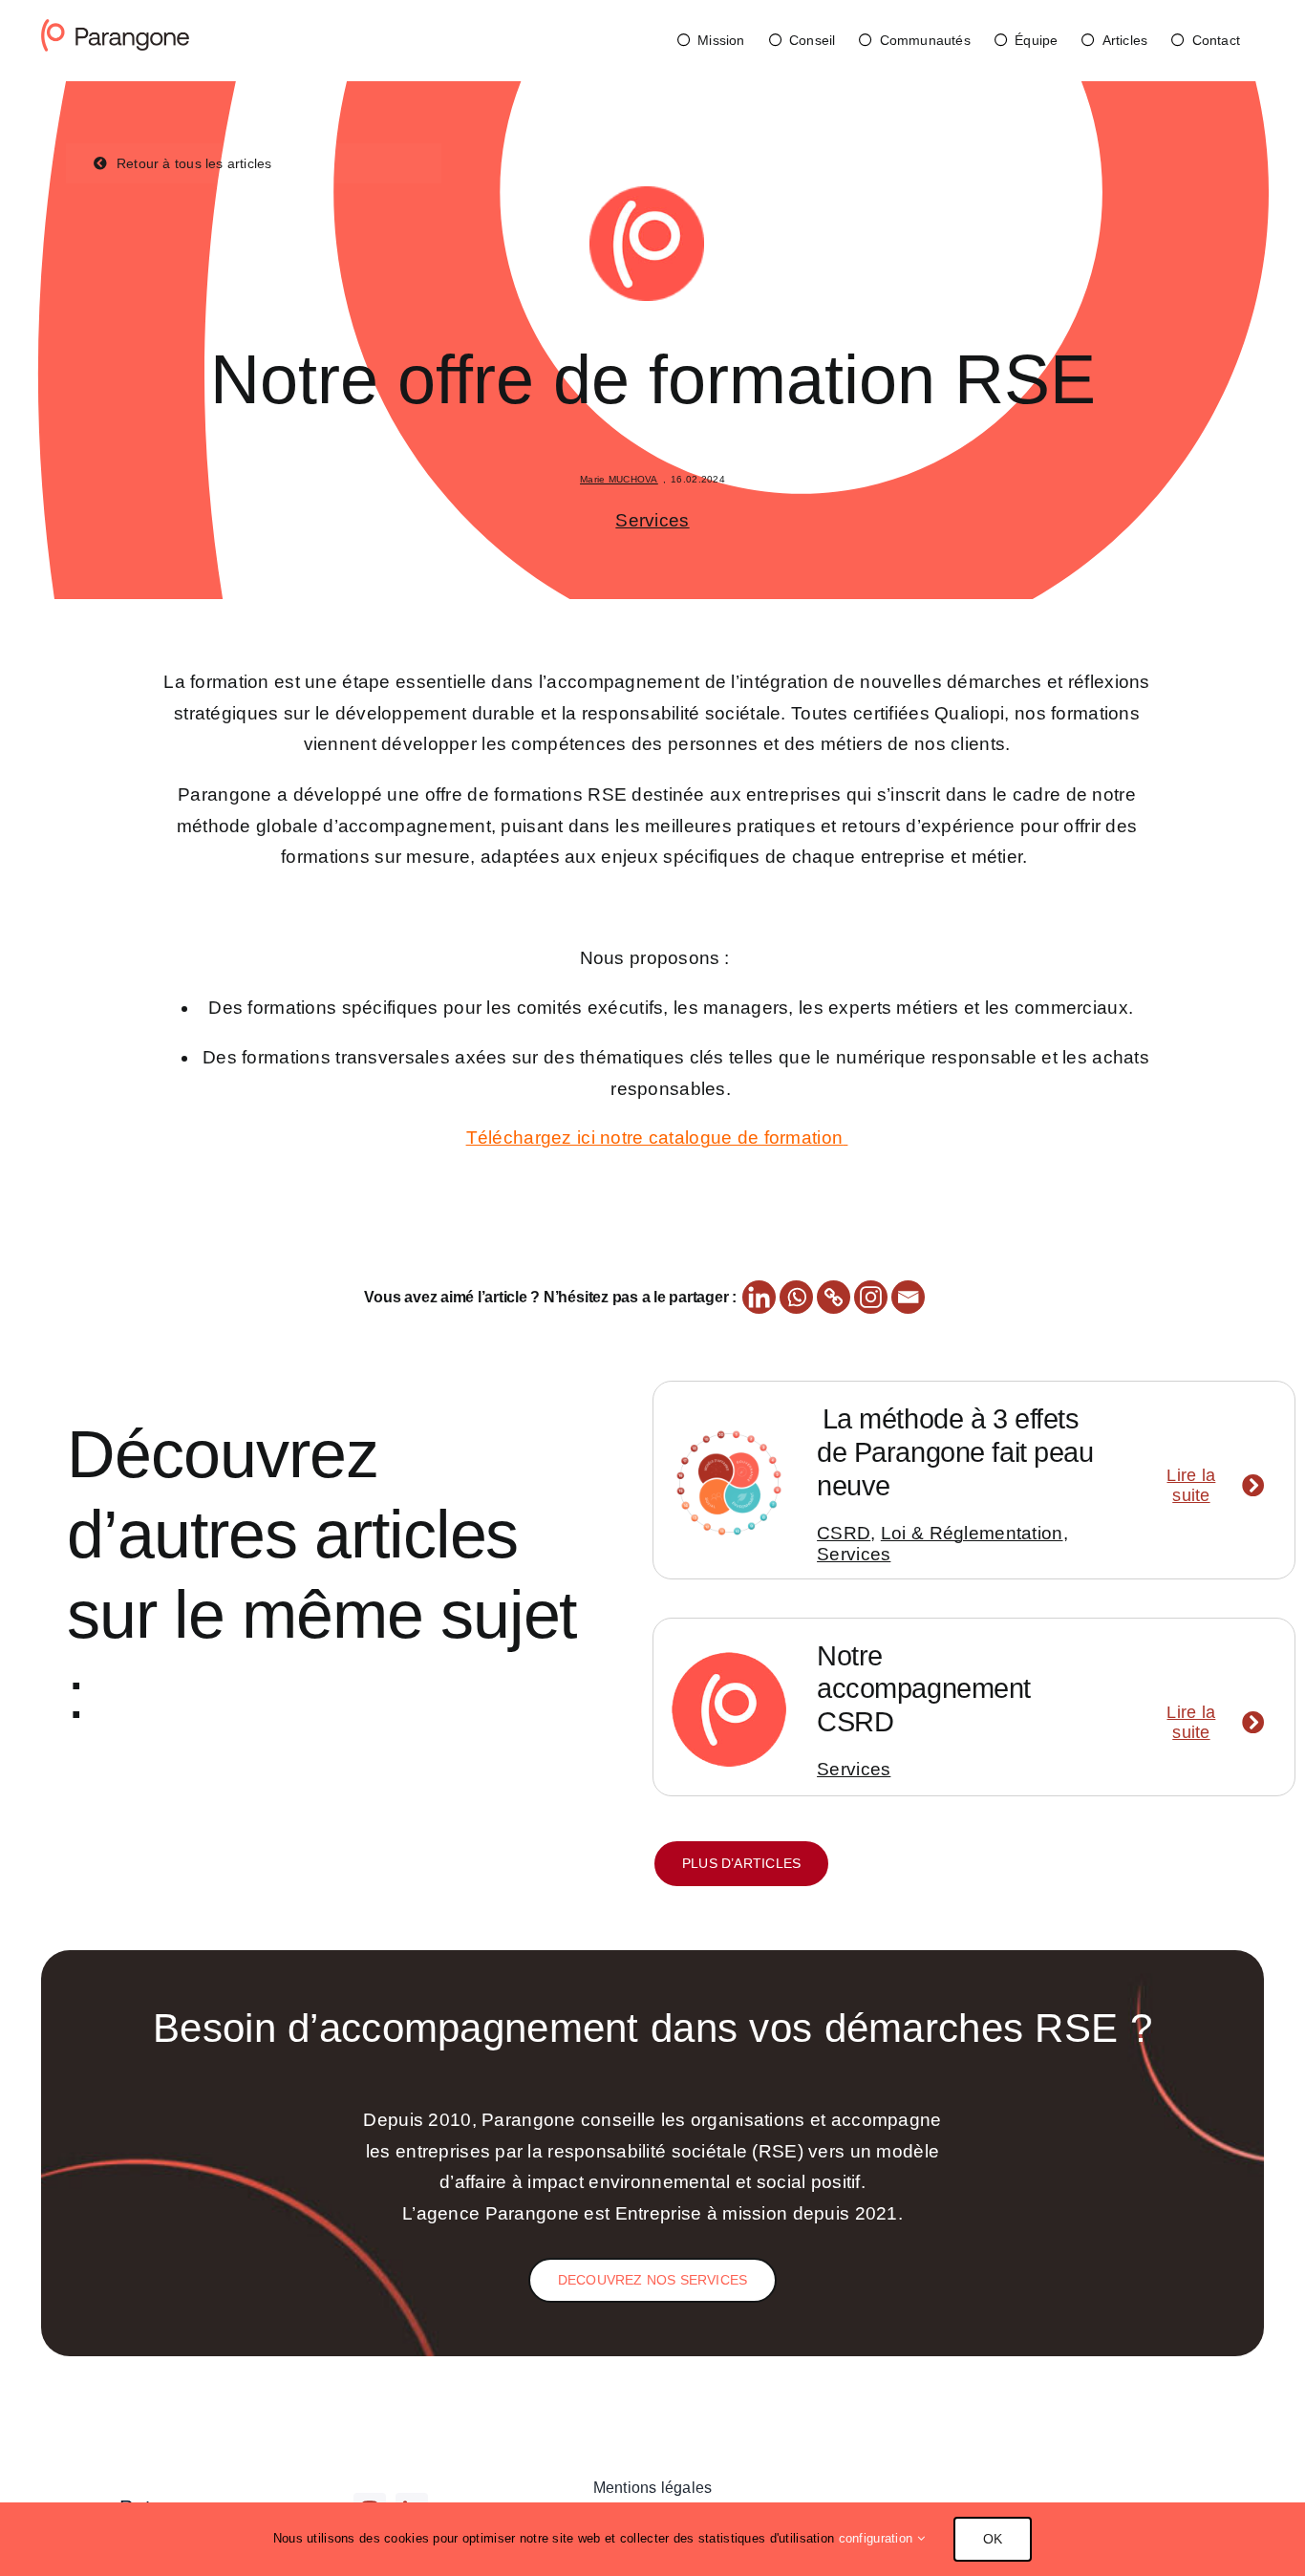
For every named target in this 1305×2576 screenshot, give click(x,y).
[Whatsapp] (796, 1297)
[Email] (908, 1297)
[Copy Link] (834, 1297)
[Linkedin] (759, 1297)
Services (652, 520)
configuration (878, 2538)
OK (993, 2539)
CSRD (844, 1533)
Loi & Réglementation (972, 1533)
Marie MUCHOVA (619, 479)
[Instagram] (871, 1297)
